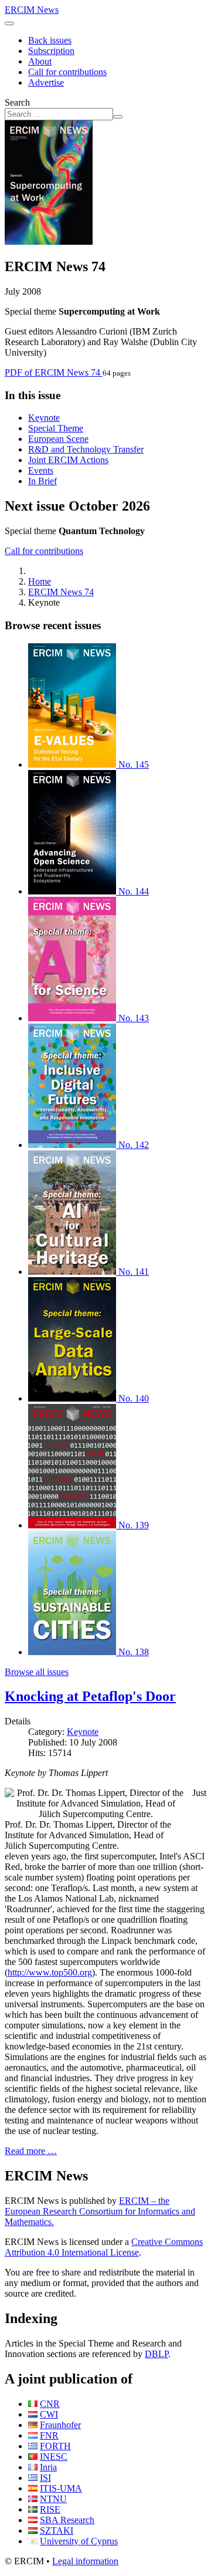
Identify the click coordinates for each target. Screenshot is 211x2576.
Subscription (51, 51)
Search (17, 102)
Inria (48, 2467)
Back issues (50, 40)
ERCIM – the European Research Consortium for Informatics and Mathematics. (100, 2211)
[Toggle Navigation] (9, 23)
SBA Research (67, 2520)
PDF (52, 372)
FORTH (55, 2446)
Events (41, 470)
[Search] (118, 117)
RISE (50, 2509)
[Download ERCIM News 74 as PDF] (49, 242)
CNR (50, 2404)
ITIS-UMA (61, 2488)
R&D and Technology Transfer (86, 449)
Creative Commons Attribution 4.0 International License (104, 2247)
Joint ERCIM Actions (68, 460)
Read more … (31, 2151)
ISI (45, 2478)
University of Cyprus (79, 2541)
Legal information (85, 2561)
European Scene (58, 439)
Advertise (46, 82)
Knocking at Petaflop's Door (90, 1696)
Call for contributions (67, 72)
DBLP (156, 2354)
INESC (54, 2457)
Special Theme (56, 428)
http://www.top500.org (50, 1972)
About (40, 61)
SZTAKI (57, 2531)
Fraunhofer (60, 2425)
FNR (49, 2435)
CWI (49, 2414)
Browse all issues (37, 1672)
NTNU (53, 2499)
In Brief (42, 481)
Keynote (44, 418)
